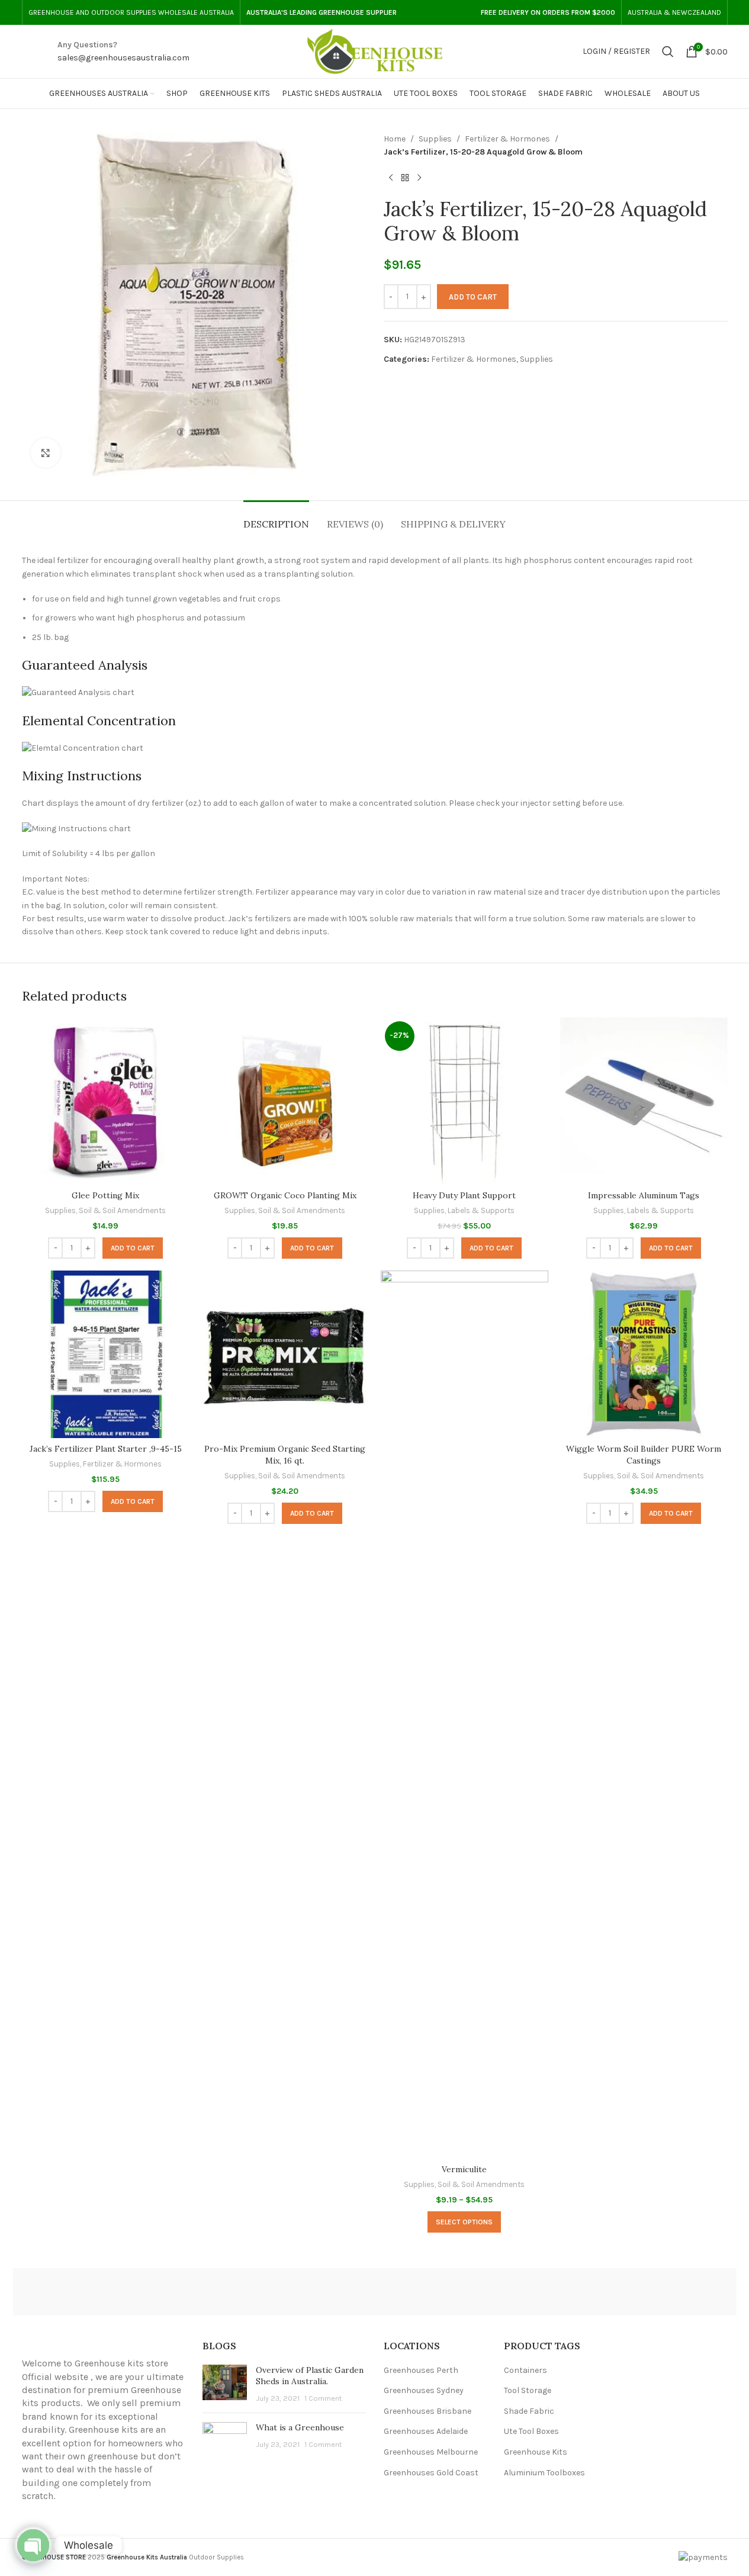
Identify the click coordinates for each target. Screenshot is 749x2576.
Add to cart (473, 297)
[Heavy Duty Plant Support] (464, 1101)
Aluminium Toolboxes (544, 2473)
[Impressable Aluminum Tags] (644, 1101)
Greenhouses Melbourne (431, 2452)
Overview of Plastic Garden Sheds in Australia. (310, 2376)
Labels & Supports (481, 1210)
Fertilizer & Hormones (507, 139)
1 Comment (323, 2398)
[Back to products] (405, 178)
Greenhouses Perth (421, 2370)
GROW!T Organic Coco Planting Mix (285, 1195)
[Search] (668, 52)
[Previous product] (391, 178)
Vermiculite (464, 2169)
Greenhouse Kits (536, 2452)
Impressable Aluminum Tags (644, 1195)
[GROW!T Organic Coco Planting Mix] (285, 1101)
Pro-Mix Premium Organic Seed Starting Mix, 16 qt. (285, 1455)
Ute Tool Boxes (531, 2431)
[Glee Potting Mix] (106, 1101)
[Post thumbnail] (225, 2384)
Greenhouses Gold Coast (431, 2473)
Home (395, 139)
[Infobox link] (123, 52)
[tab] (276, 518)
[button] (133, 1248)
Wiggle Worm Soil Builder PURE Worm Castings (644, 1455)
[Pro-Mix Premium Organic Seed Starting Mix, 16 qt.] (285, 1354)
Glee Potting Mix (105, 1195)
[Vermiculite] (464, 1715)
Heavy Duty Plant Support (464, 1195)
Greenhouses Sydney (424, 2390)
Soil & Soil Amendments (122, 1210)
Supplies (435, 139)
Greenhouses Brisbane (427, 2411)
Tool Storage (528, 2390)
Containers (525, 2370)
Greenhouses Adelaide (426, 2431)
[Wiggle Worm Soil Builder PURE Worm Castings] (644, 1354)
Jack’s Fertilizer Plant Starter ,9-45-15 (106, 1449)
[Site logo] (375, 51)
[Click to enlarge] (46, 453)
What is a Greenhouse (300, 2427)
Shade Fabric (529, 2411)
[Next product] (419, 178)
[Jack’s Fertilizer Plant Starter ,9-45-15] (106, 1354)
